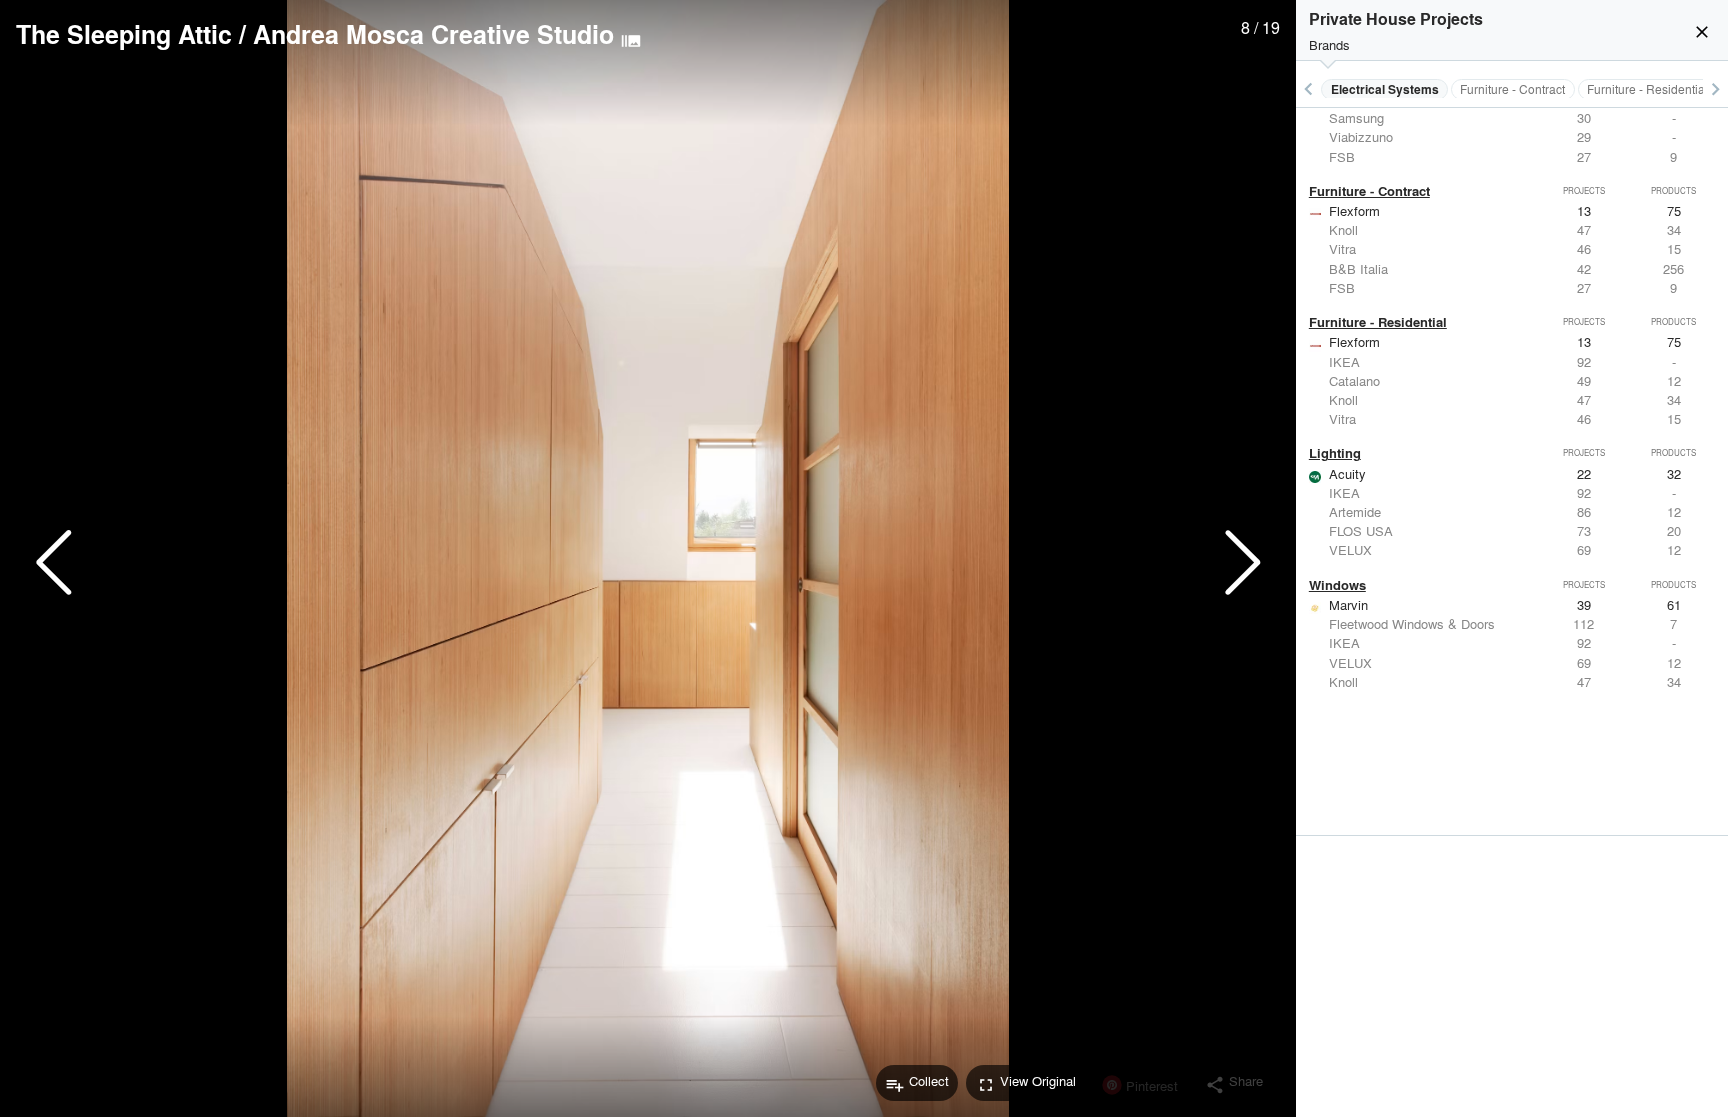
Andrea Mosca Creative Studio (433, 34)
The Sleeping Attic (124, 34)
